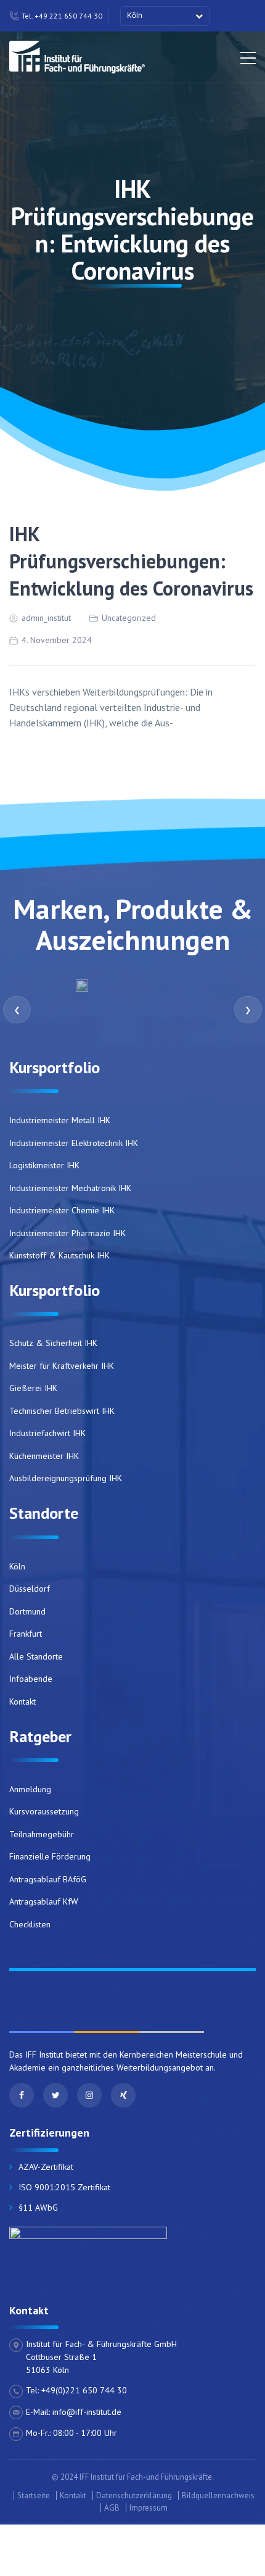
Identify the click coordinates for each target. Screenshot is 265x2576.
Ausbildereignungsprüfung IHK (66, 1478)
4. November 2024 (57, 640)
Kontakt (22, 1701)
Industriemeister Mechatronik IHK (70, 1188)
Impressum (149, 2508)
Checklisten (30, 1924)
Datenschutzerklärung (134, 2495)
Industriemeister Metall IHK (60, 1120)
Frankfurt (26, 1634)
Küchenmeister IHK (44, 1456)
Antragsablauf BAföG (48, 1879)
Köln (17, 1566)
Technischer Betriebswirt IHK (62, 1411)
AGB (112, 2508)
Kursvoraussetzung (44, 1811)
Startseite (34, 2495)
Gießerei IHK (33, 1388)
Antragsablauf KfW (44, 1901)
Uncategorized (129, 618)
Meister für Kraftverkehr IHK (62, 1366)
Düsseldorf (30, 1589)
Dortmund (27, 1611)
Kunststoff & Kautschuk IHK (59, 1255)
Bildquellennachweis (218, 2495)
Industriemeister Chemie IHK (62, 1210)
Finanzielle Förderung (50, 1856)
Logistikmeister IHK (44, 1165)
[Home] (77, 55)
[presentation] (17, 1009)
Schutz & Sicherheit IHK (53, 1343)
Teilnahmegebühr (42, 1834)
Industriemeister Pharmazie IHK (67, 1233)
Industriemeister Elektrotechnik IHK (74, 1143)
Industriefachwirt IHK (47, 1433)
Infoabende (31, 1679)
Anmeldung (30, 1789)
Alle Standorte (36, 1656)
